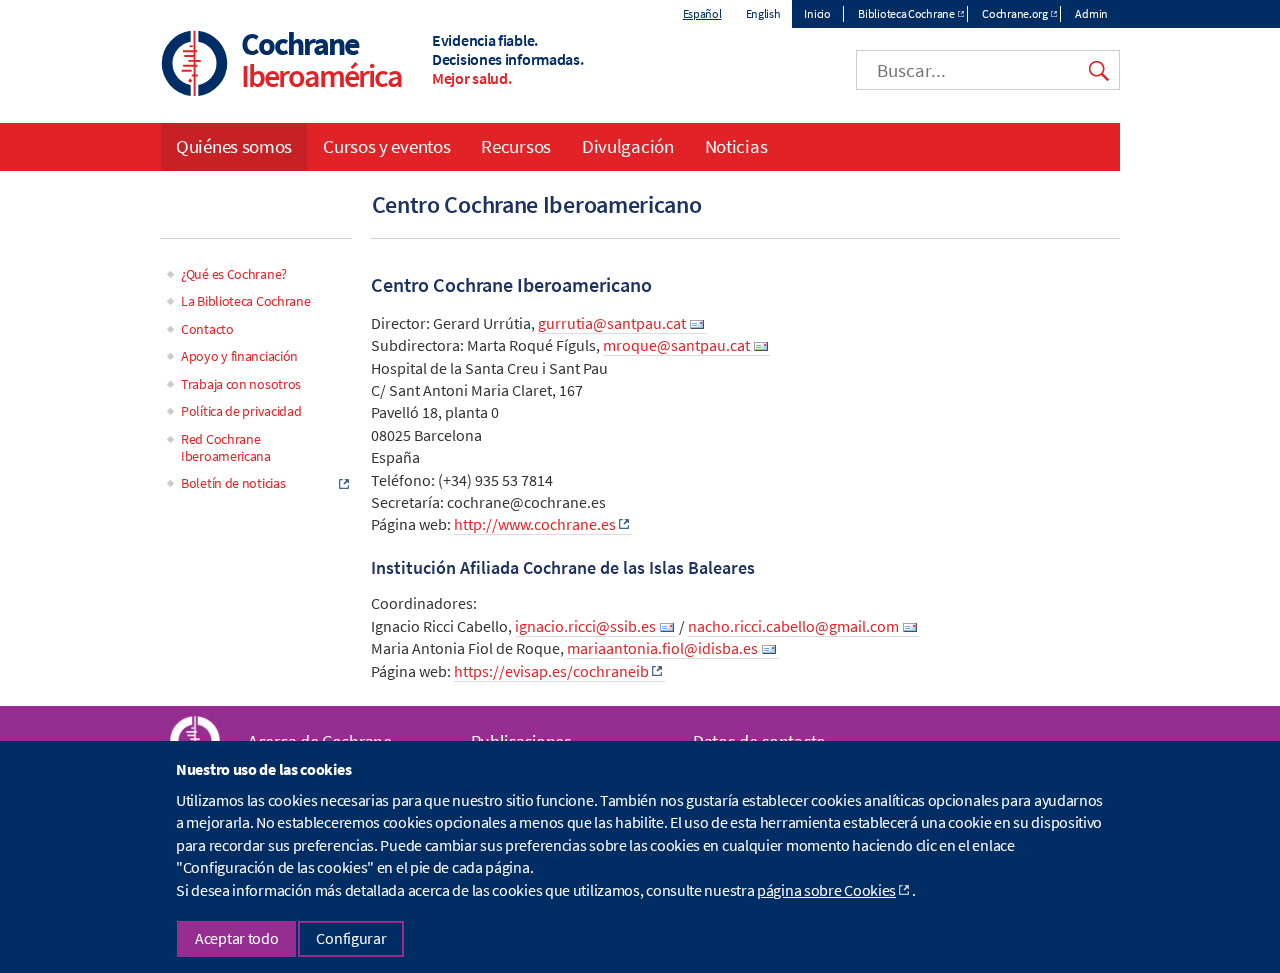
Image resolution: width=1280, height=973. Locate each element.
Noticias (736, 146)
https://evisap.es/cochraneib (551, 671)
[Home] (195, 65)
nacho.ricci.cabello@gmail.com (793, 626)
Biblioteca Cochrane (906, 13)
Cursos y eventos (386, 146)
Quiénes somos (234, 146)
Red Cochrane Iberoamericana (226, 447)
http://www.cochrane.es (535, 524)
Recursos (516, 146)
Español (702, 13)
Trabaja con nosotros (241, 384)
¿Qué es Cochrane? (234, 274)
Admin (1091, 13)
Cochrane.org (1014, 13)
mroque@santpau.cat (676, 345)
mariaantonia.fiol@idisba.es (662, 648)
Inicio (817, 13)
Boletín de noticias (233, 483)
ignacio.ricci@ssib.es (585, 626)
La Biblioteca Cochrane (245, 301)
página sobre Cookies (826, 890)
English (763, 13)
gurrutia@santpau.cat (612, 323)
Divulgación (628, 146)
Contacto (207, 329)
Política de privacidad (241, 411)
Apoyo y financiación (239, 356)
